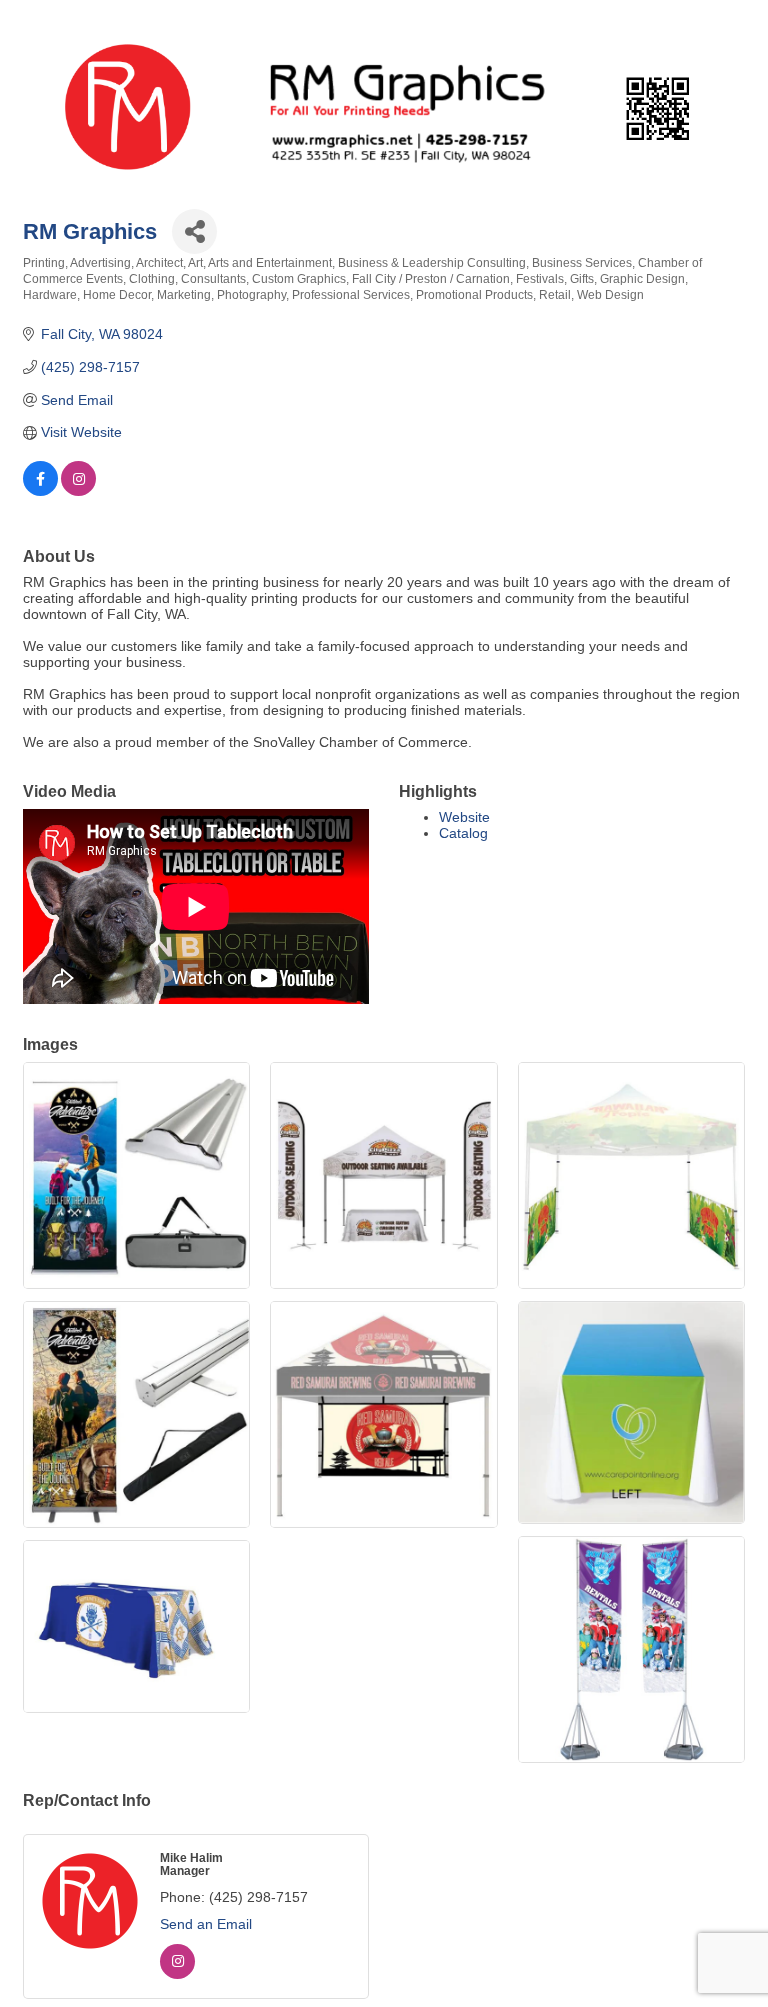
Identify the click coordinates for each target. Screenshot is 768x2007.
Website (464, 817)
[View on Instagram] (78, 491)
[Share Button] (194, 231)
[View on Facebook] (40, 491)
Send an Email (206, 1924)
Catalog (463, 833)
